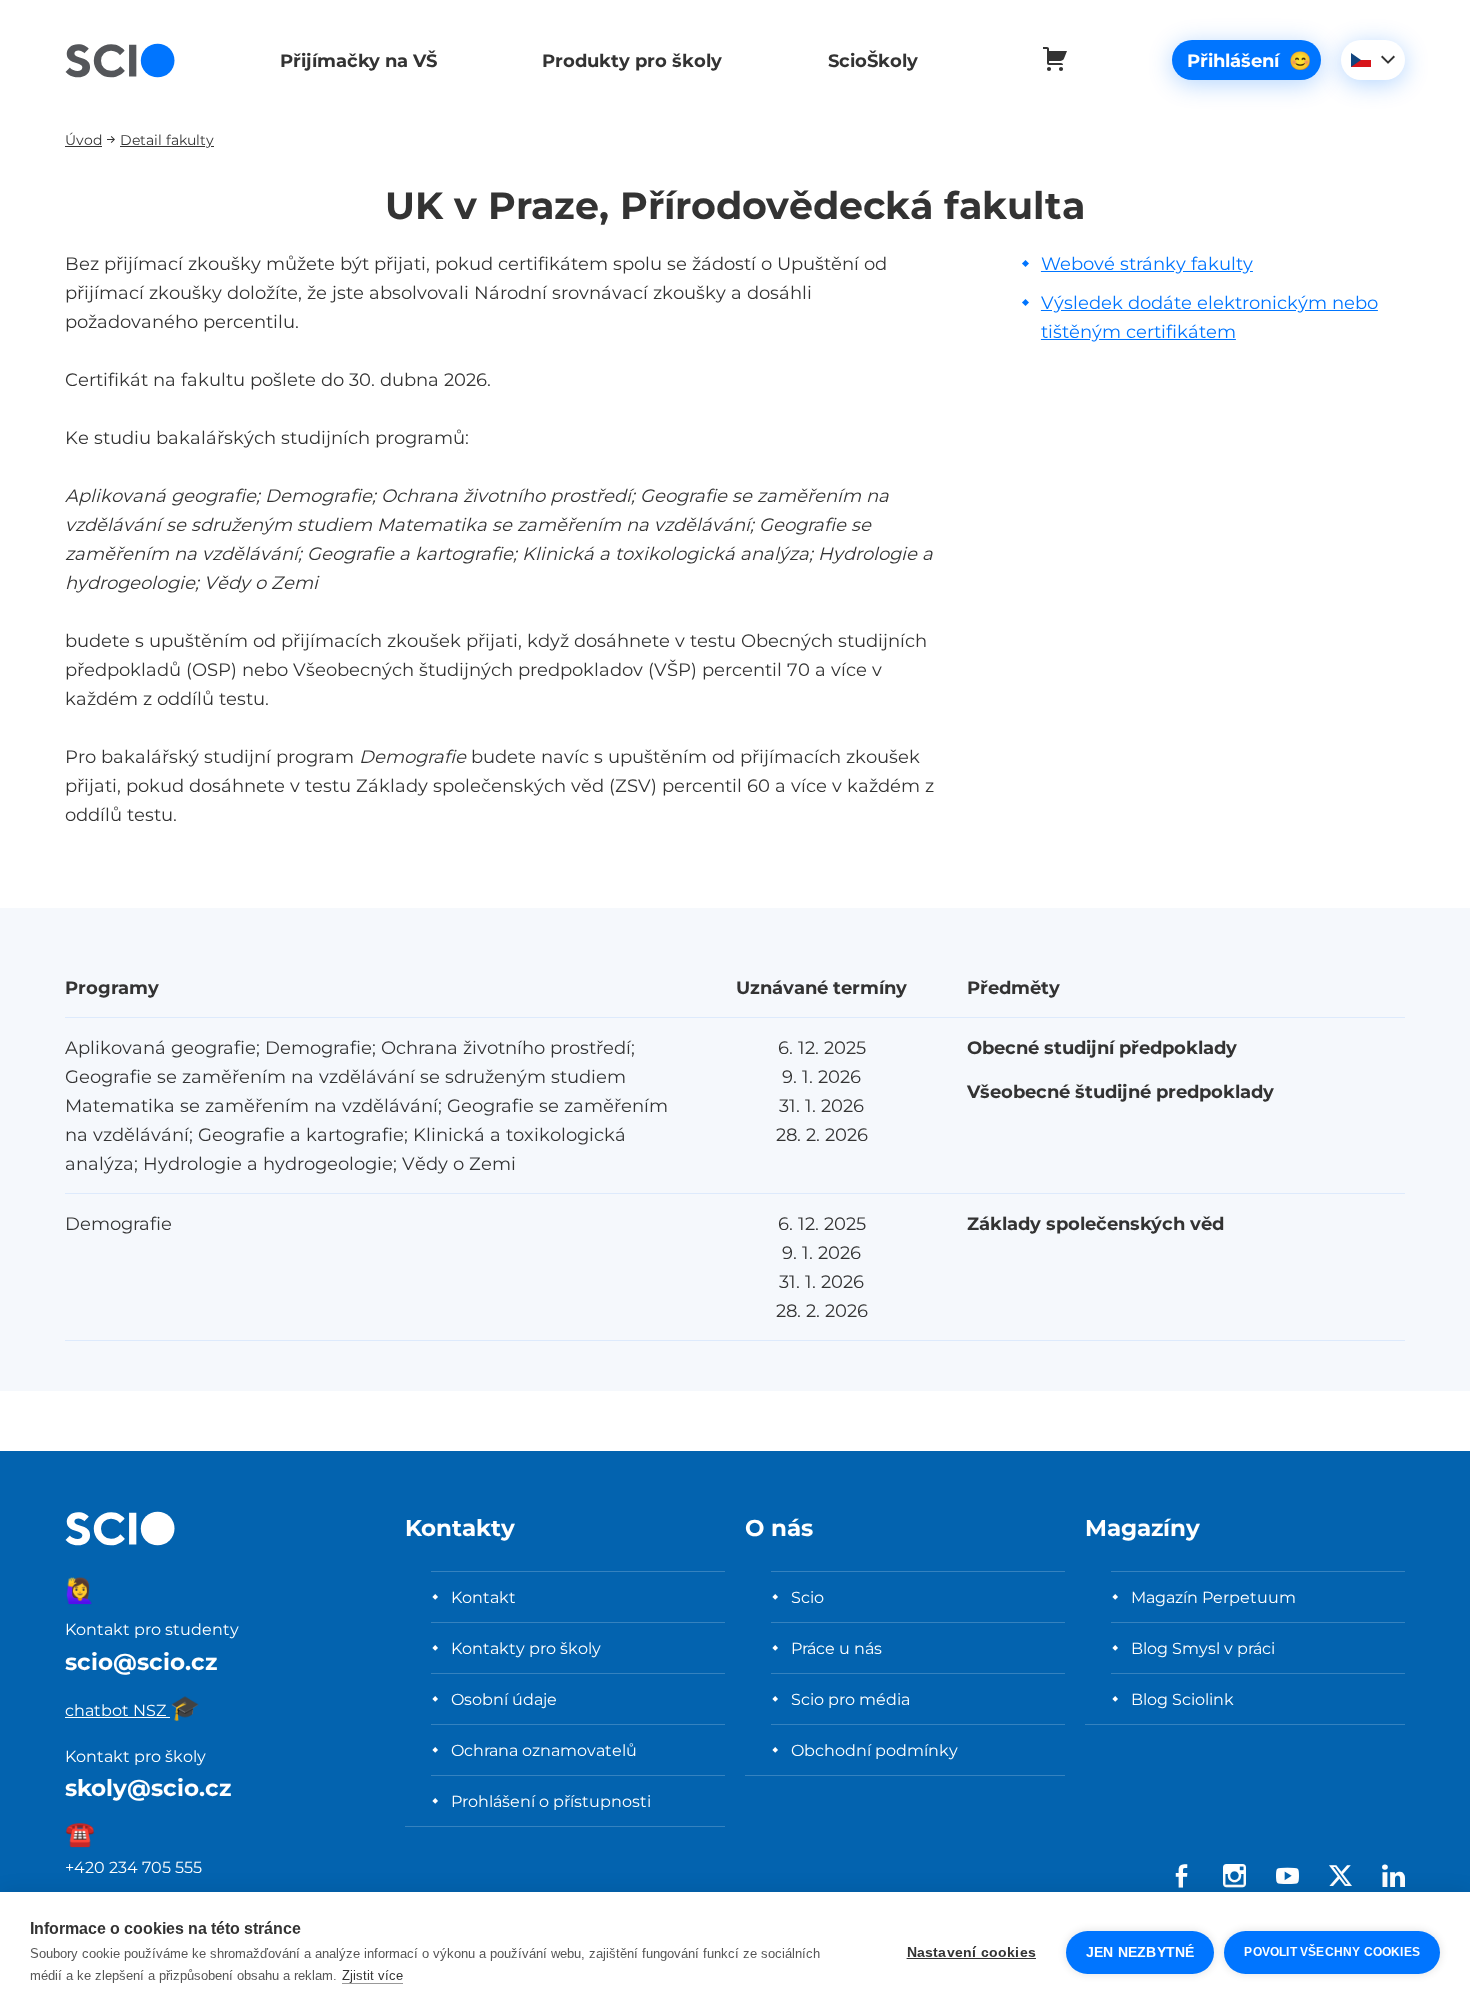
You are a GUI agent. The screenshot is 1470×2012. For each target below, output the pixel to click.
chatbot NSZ (132, 1710)
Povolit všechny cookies (1332, 1952)
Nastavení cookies (971, 1952)
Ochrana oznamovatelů (544, 1750)
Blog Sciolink (1182, 1699)
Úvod (83, 139)
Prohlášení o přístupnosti (551, 1801)
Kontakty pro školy (526, 1648)
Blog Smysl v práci (1203, 1648)
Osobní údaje (504, 1699)
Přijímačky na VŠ (358, 60)
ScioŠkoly (873, 60)
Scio (807, 1597)
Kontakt (483, 1597)
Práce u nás (836, 1648)
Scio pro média (850, 1699)
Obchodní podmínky (874, 1750)
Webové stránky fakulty (1147, 263)
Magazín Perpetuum (1213, 1597)
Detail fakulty (167, 139)
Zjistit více (372, 1975)
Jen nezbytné (1140, 1952)
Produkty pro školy (632, 60)
